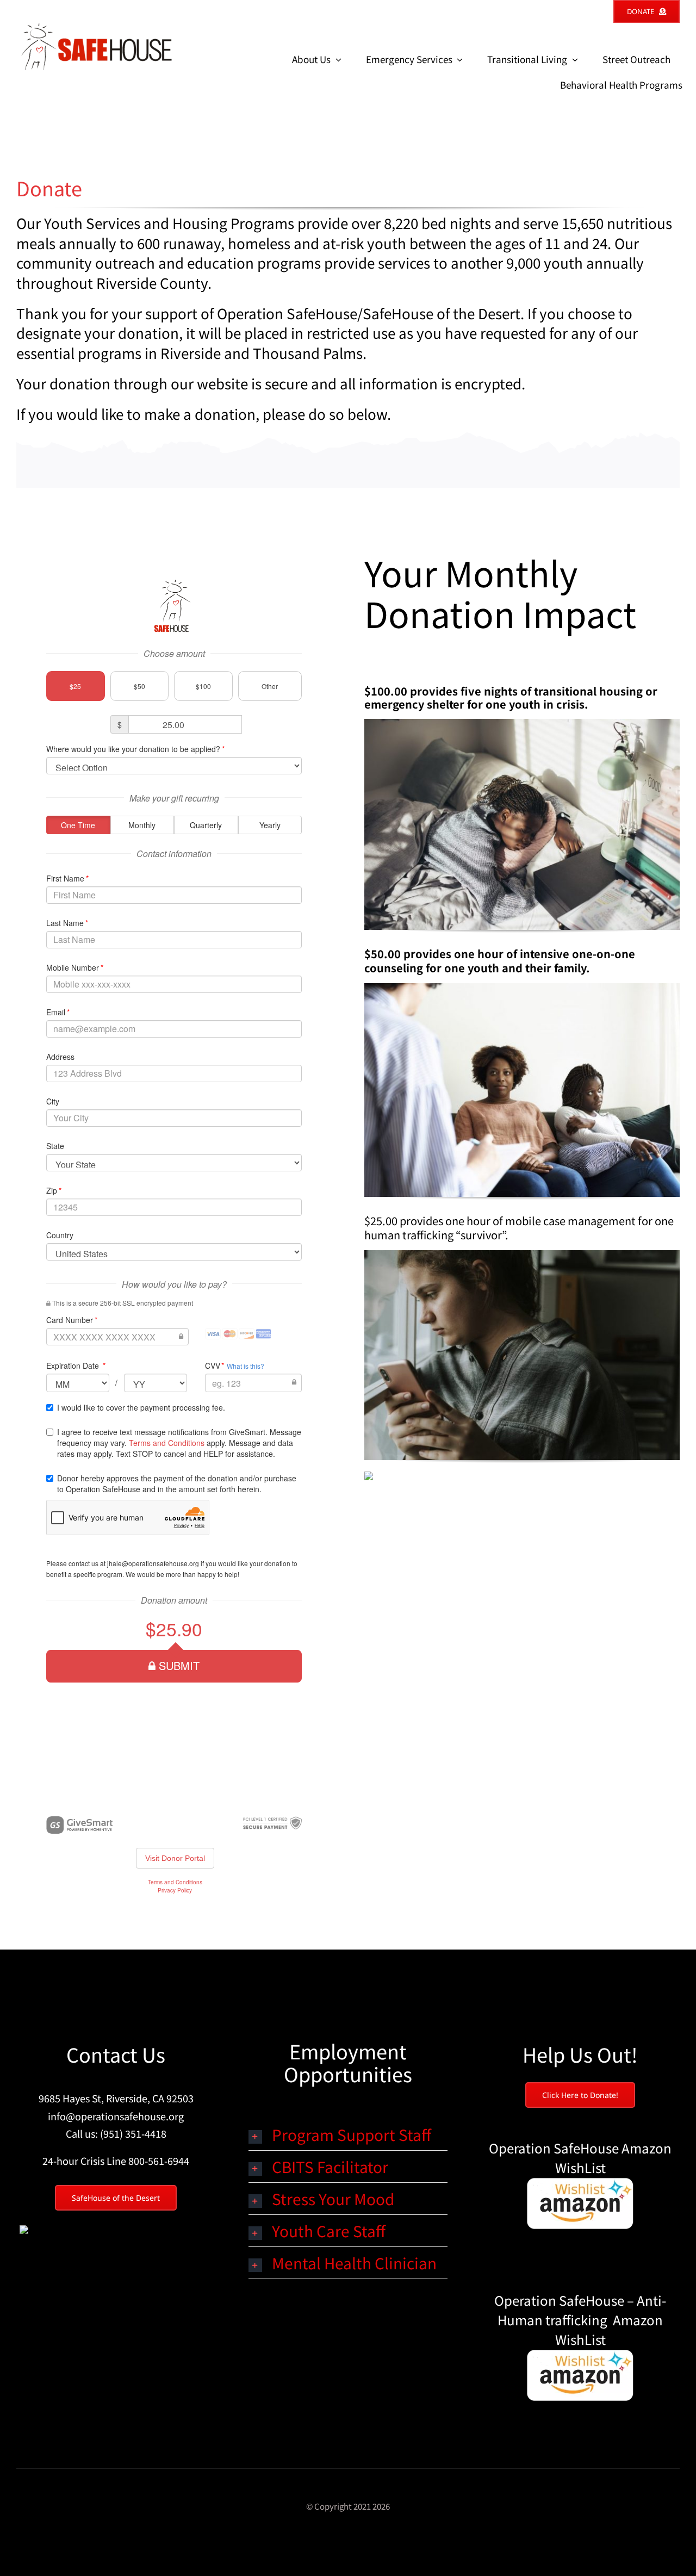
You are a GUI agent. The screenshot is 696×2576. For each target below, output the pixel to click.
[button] (348, 2134)
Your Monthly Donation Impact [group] (500, 592)
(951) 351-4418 (133, 2133)
